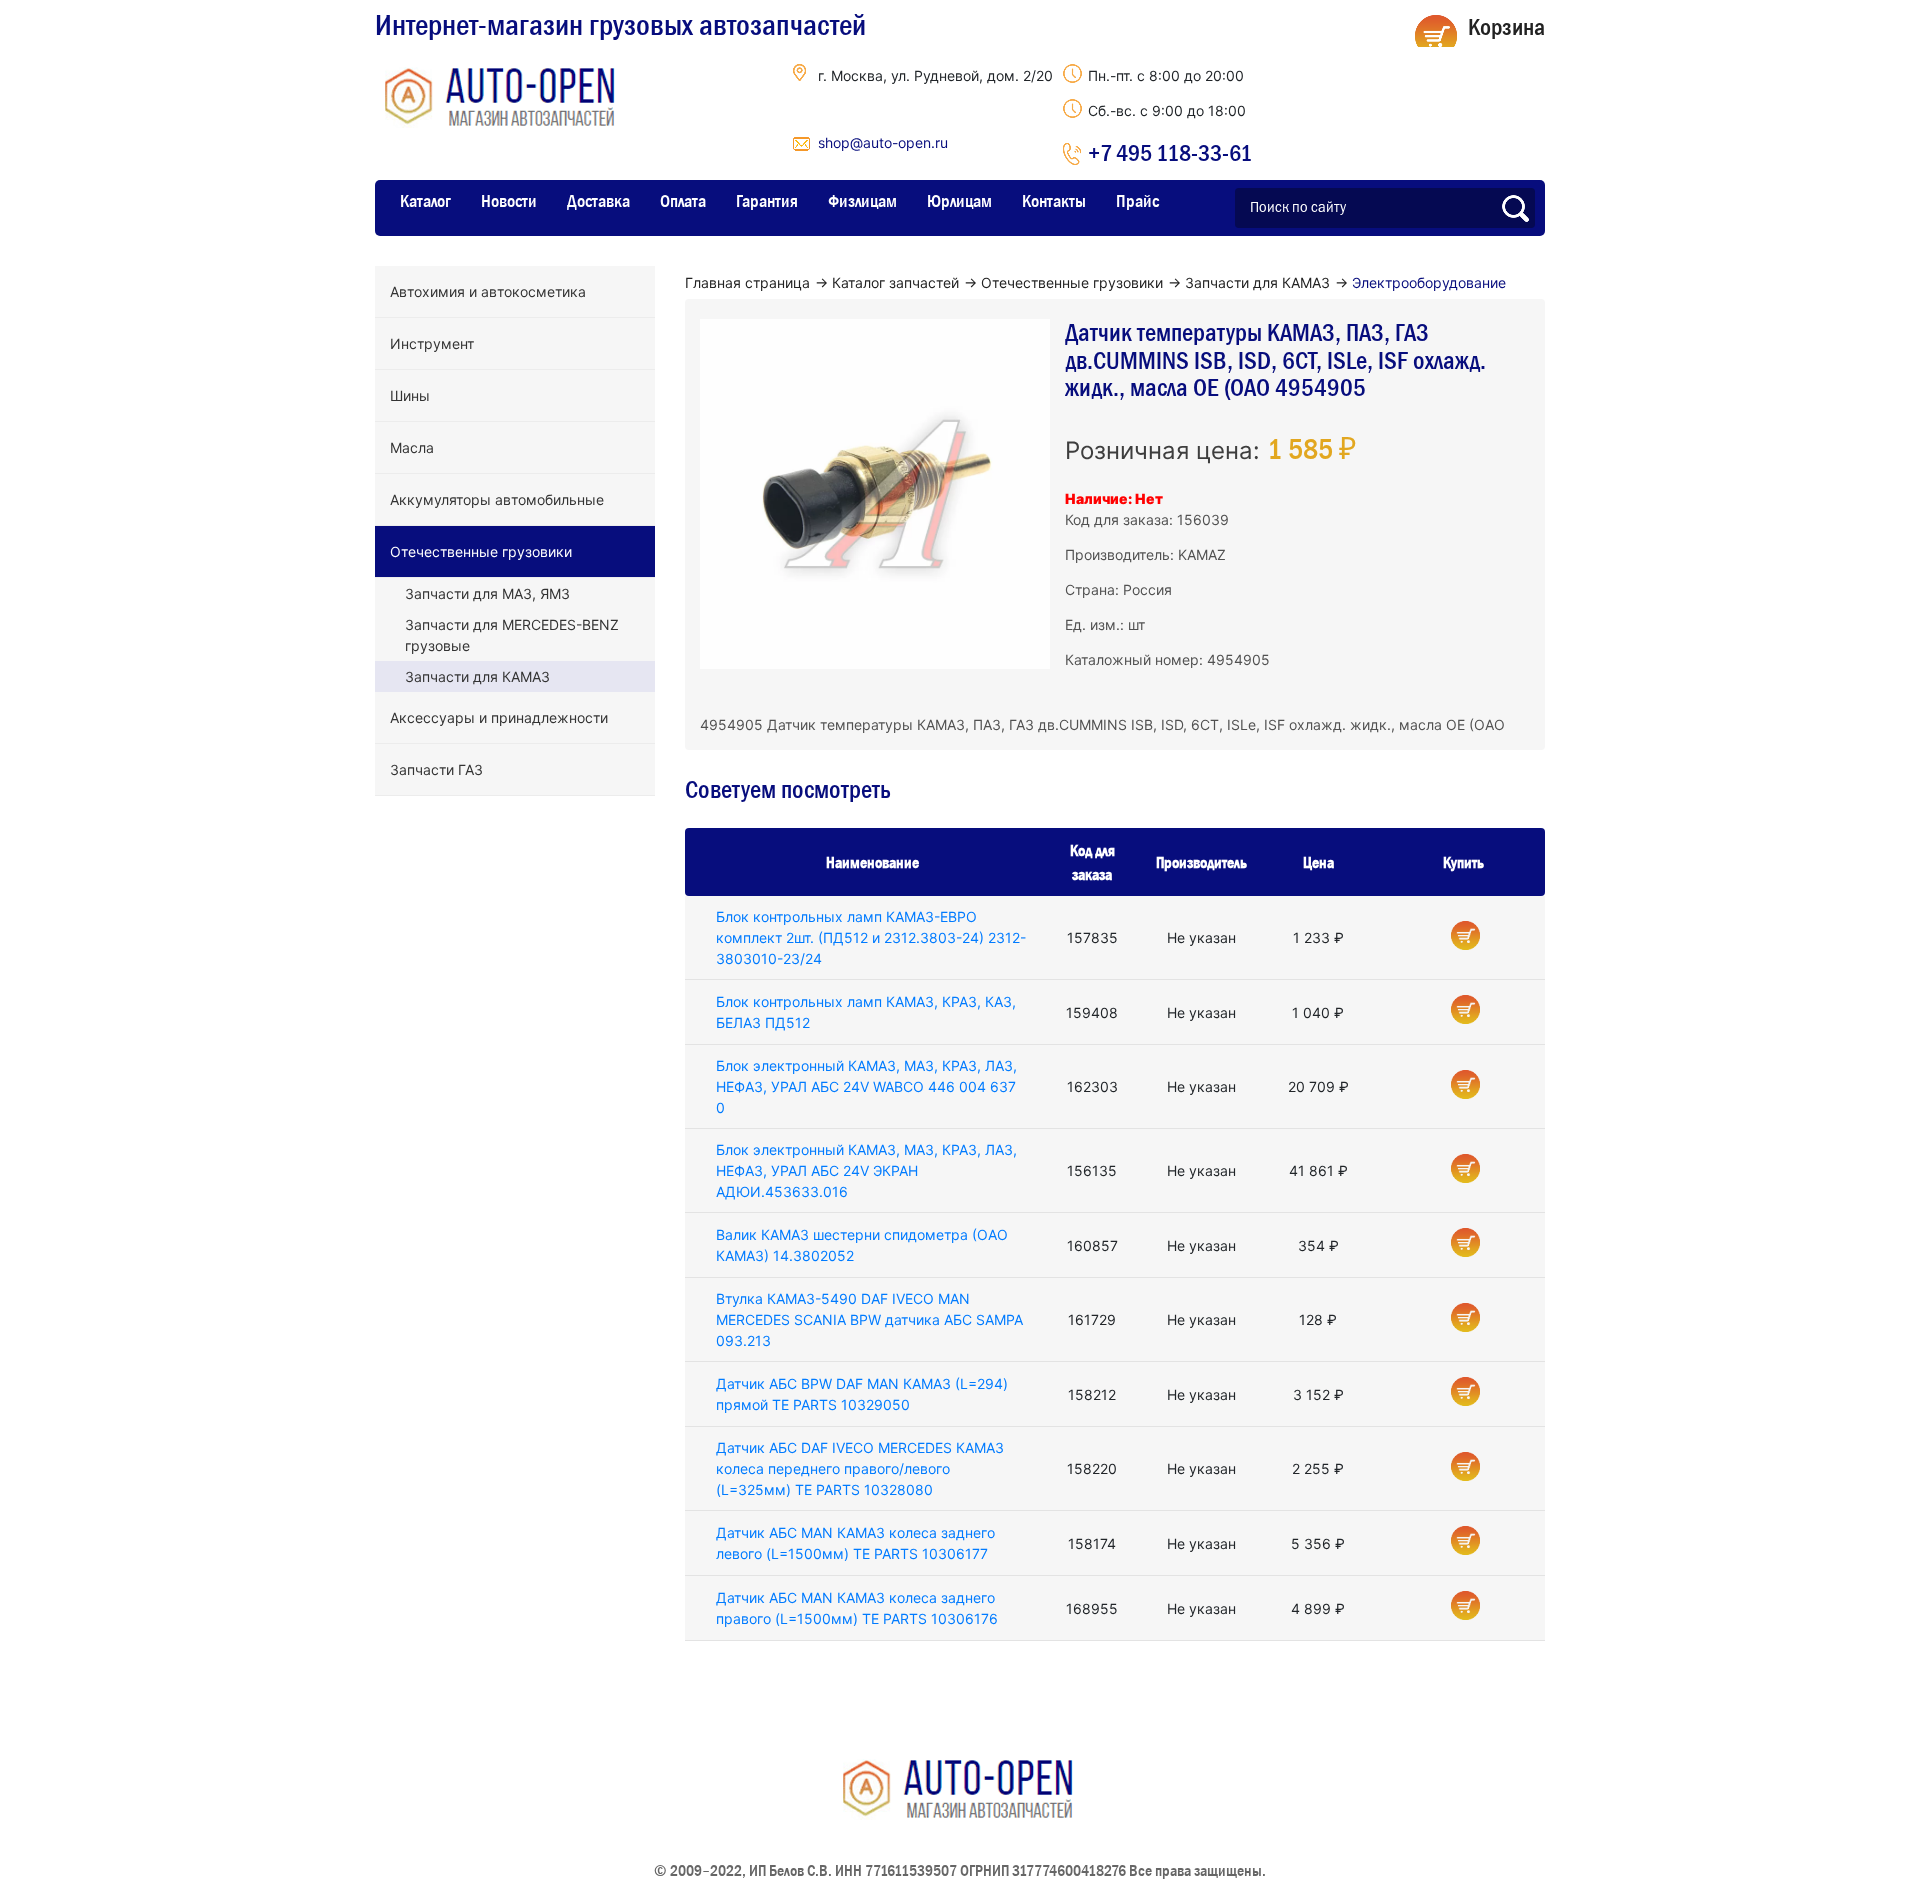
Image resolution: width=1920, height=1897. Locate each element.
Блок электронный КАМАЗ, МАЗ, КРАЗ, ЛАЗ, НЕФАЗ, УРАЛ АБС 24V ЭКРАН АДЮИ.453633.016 (866, 1170)
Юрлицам (959, 201)
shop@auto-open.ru (883, 142)
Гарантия (767, 201)
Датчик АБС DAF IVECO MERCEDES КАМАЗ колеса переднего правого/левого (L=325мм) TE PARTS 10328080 (860, 1468)
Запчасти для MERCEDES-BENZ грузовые (512, 635)
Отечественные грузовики (481, 551)
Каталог (425, 201)
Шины (410, 395)
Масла (412, 447)
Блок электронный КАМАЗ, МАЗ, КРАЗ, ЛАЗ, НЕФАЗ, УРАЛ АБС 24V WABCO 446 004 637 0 (866, 1086)
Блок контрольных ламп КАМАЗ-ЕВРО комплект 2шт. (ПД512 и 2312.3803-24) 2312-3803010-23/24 (871, 937)
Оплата (683, 201)
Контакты (1054, 201)
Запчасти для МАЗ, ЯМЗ (487, 593)
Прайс (1137, 201)
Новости (509, 201)
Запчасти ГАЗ (436, 769)
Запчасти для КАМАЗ (477, 676)
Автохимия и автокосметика (488, 291)
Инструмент (432, 343)
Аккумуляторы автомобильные (497, 499)
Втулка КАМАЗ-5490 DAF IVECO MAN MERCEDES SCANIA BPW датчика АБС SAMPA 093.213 (869, 1319)
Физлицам (862, 201)
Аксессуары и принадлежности (499, 717)
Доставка (598, 201)
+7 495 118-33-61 (1170, 152)
